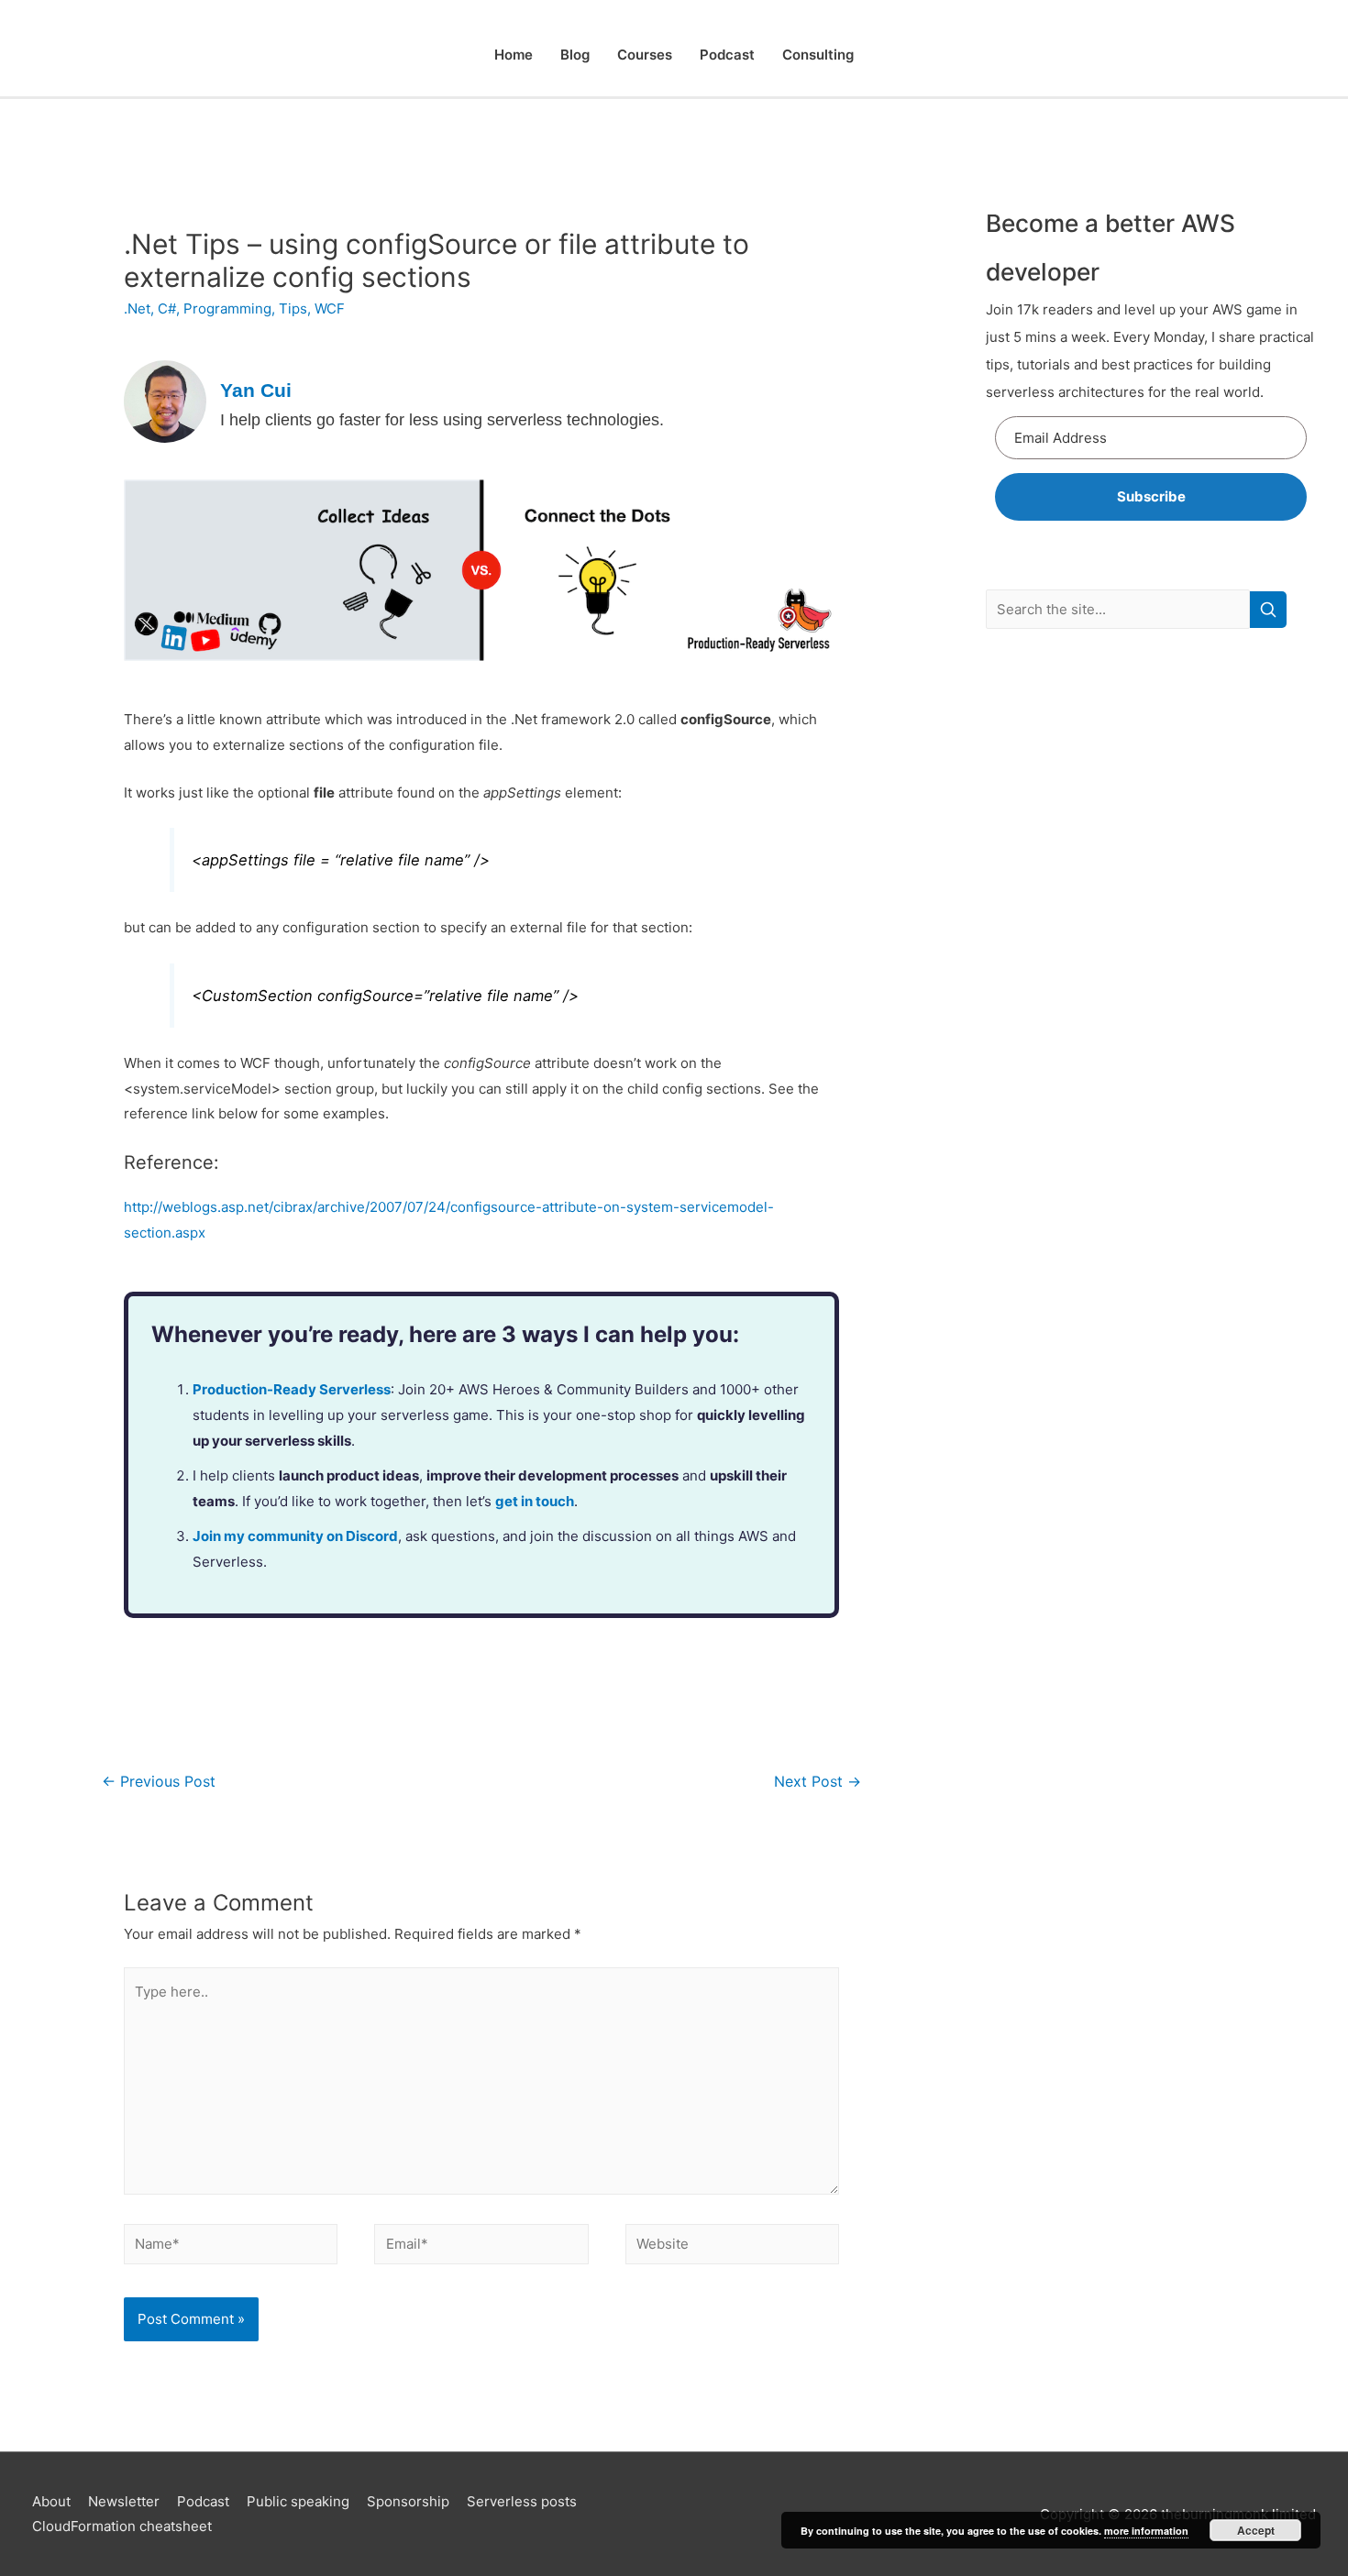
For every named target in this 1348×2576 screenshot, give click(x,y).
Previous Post (159, 1782)
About (51, 2501)
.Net (137, 308)
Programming (227, 308)
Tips (293, 308)
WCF (330, 308)
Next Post (818, 1782)
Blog (575, 55)
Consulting (818, 55)
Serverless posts (522, 2501)
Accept (1256, 2530)
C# (167, 308)
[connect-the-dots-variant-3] (481, 569)
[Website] (732, 2247)
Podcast (727, 55)
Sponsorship (408, 2501)
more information (1146, 2531)
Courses (645, 55)
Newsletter (124, 2501)
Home (514, 55)
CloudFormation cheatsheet (122, 2526)
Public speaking (298, 2501)
